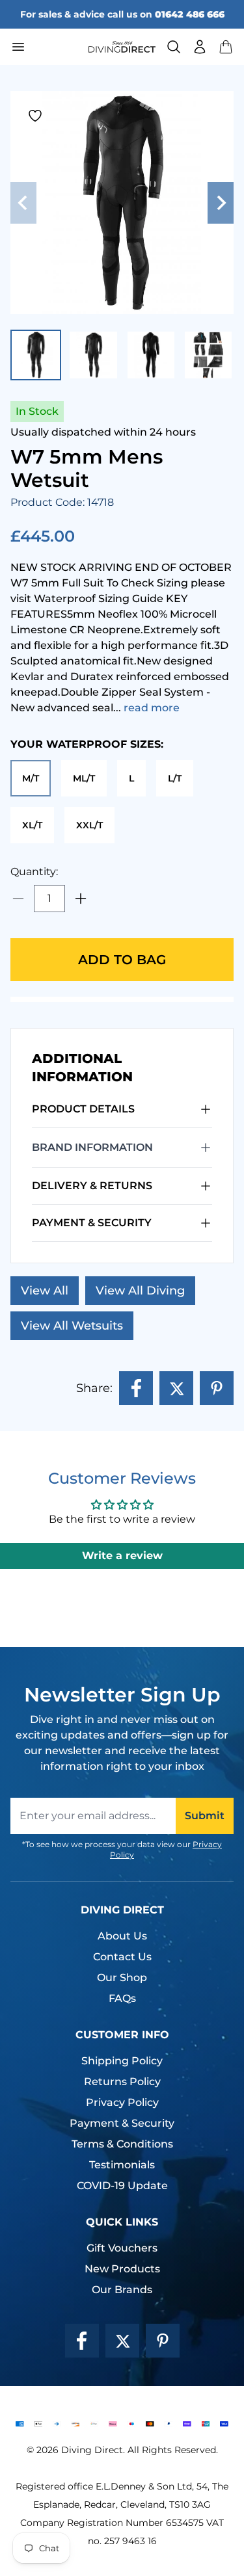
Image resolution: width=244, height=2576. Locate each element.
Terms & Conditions (122, 2144)
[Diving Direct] (122, 47)
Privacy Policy (122, 2102)
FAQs (122, 1998)
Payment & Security (92, 1223)
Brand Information (92, 1147)
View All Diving (140, 1291)
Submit (205, 1816)
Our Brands (122, 2290)
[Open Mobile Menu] (44, 47)
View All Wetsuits (72, 1326)
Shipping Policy (122, 2061)
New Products (122, 2269)
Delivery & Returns (92, 1186)
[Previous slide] (23, 203)
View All (45, 1291)
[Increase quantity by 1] (81, 899)
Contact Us (122, 1957)
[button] (226, 47)
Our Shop (122, 1978)
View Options (122, 2546)
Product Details (83, 1109)
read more (152, 708)
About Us (122, 1936)
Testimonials (122, 2165)
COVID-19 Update (122, 2186)
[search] (174, 47)
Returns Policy (122, 2082)
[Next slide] (221, 203)
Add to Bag (122, 960)
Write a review (122, 1556)
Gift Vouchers (122, 2248)
